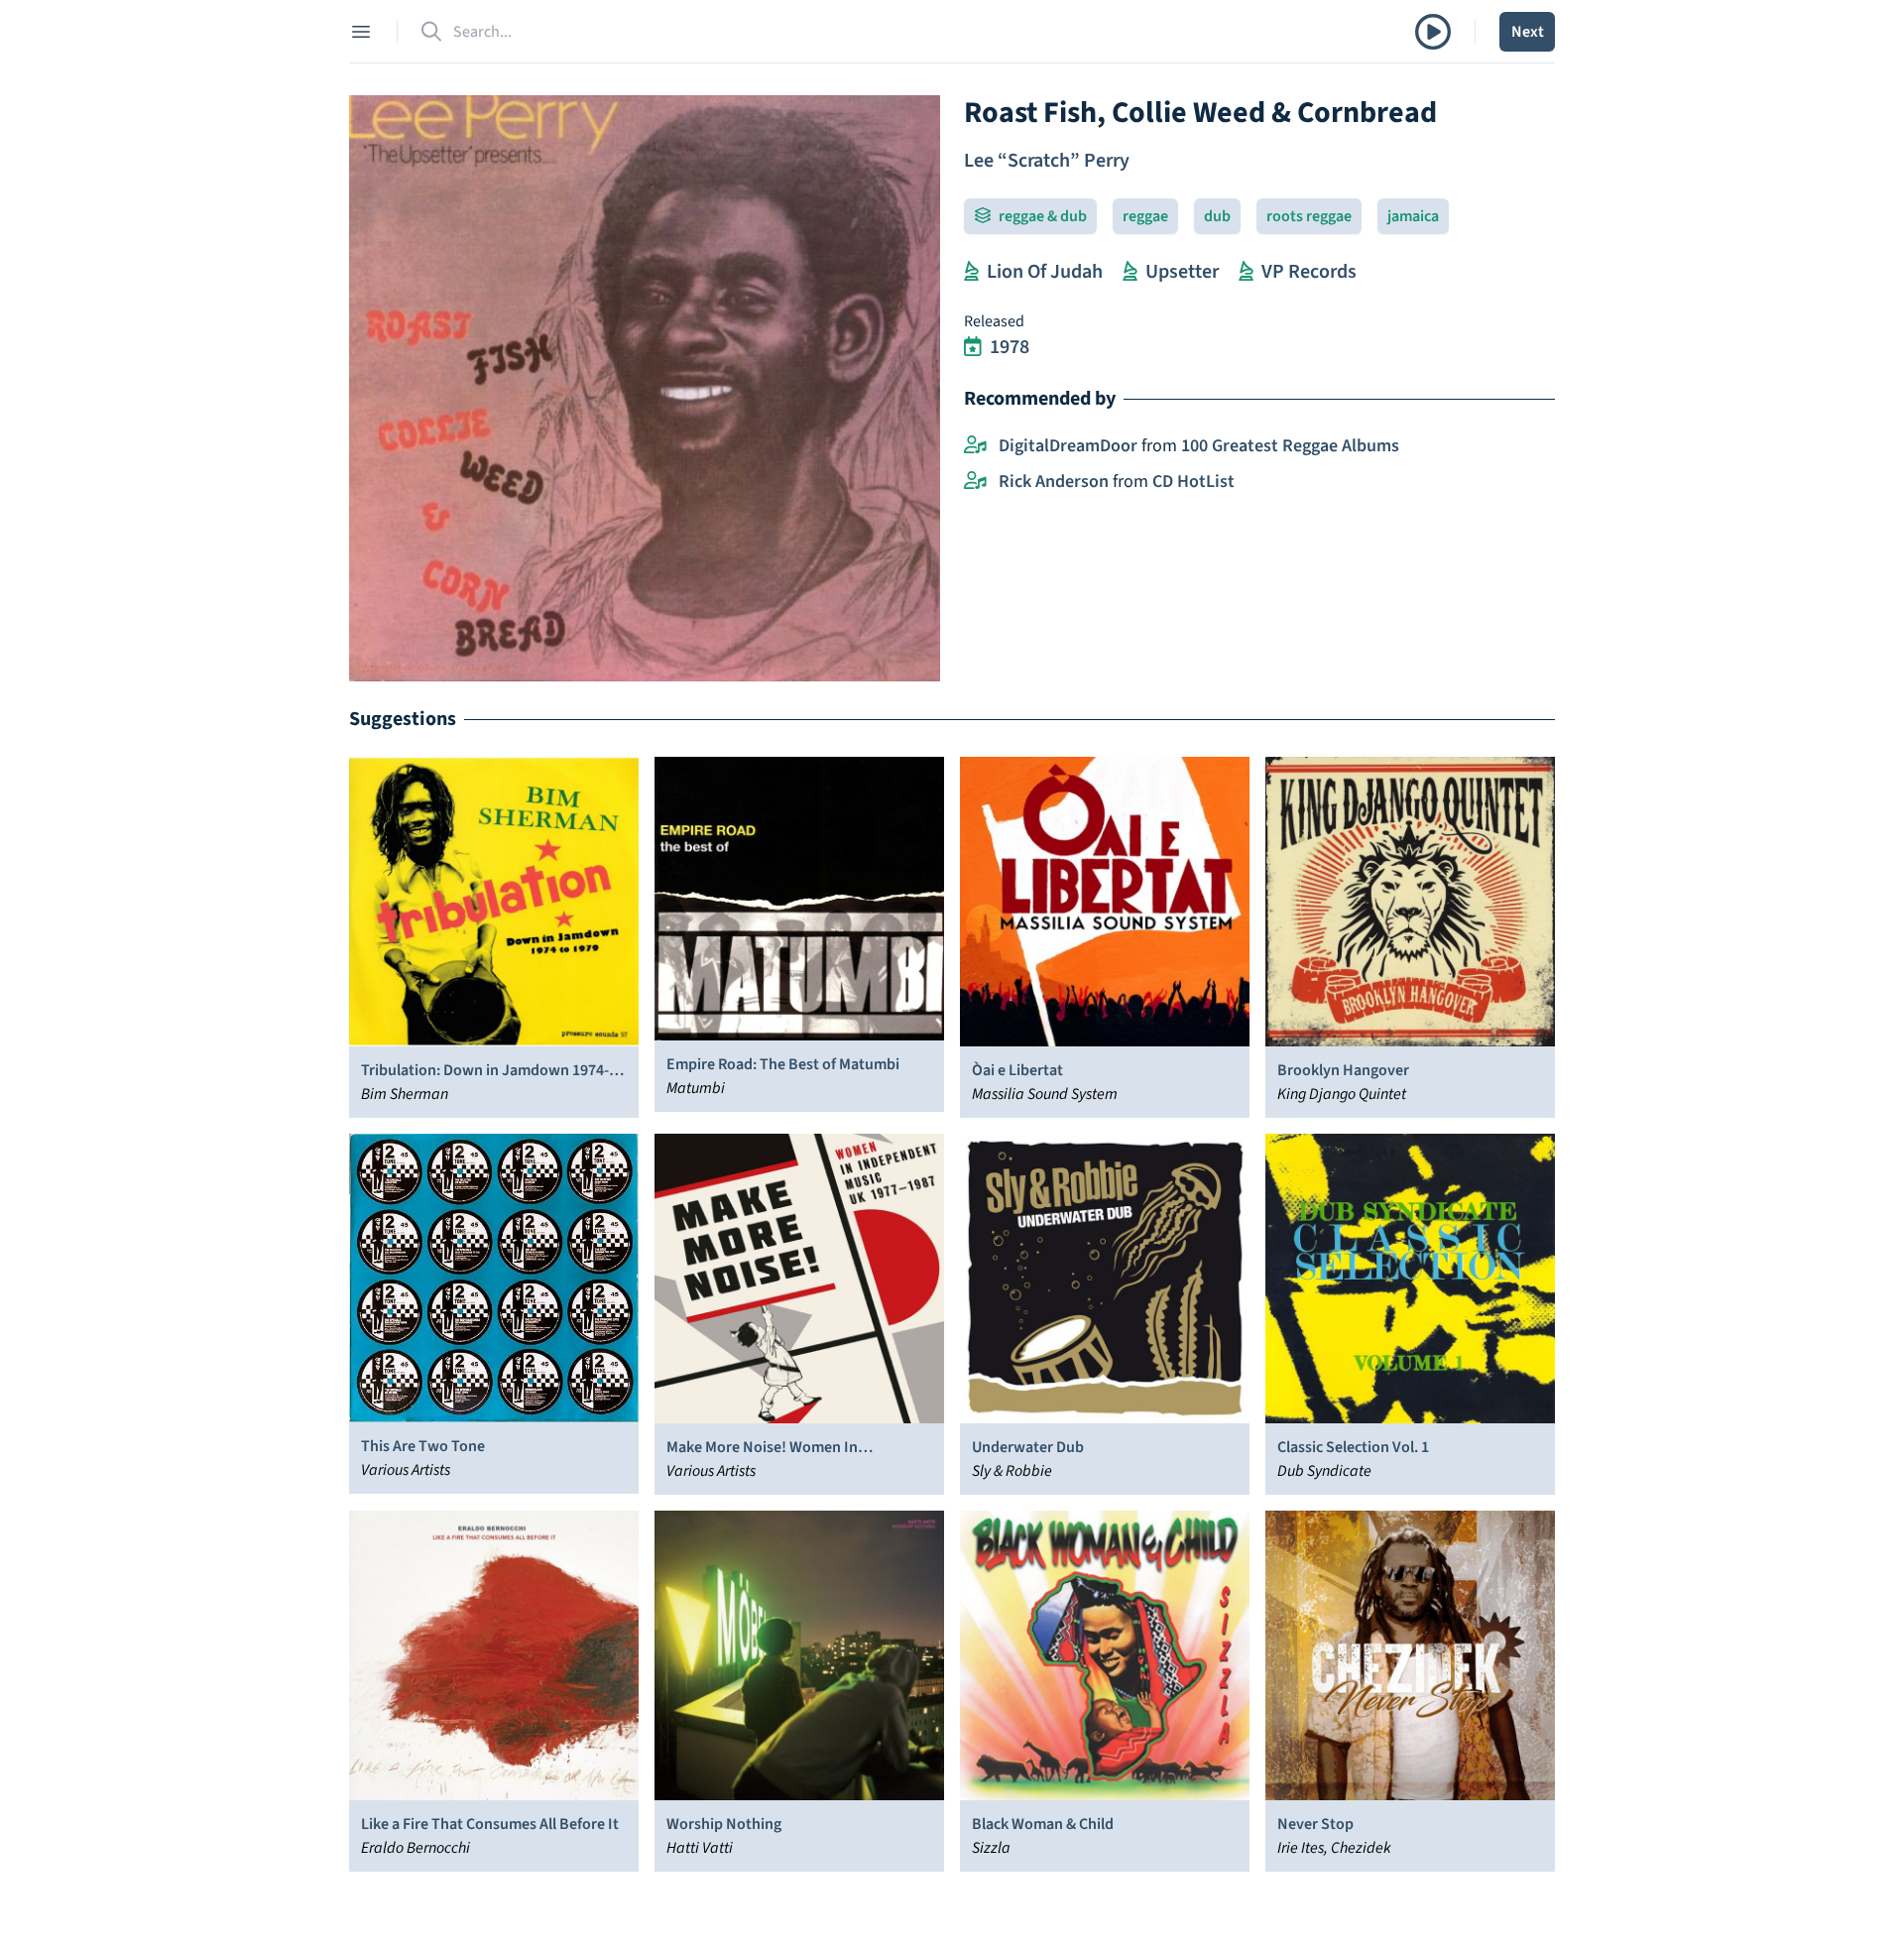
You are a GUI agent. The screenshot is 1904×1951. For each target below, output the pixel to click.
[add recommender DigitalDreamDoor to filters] (975, 446)
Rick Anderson (1054, 482)
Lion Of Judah (1045, 272)
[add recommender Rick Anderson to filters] (975, 482)
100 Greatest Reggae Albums (1290, 446)
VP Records (1309, 272)
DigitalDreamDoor (1068, 446)
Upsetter (1182, 272)
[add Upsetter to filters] (1130, 272)
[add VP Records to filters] (1246, 272)
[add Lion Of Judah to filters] (971, 272)
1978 (1010, 347)
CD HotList (1193, 482)
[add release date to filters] (973, 347)
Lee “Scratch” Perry (1047, 161)
